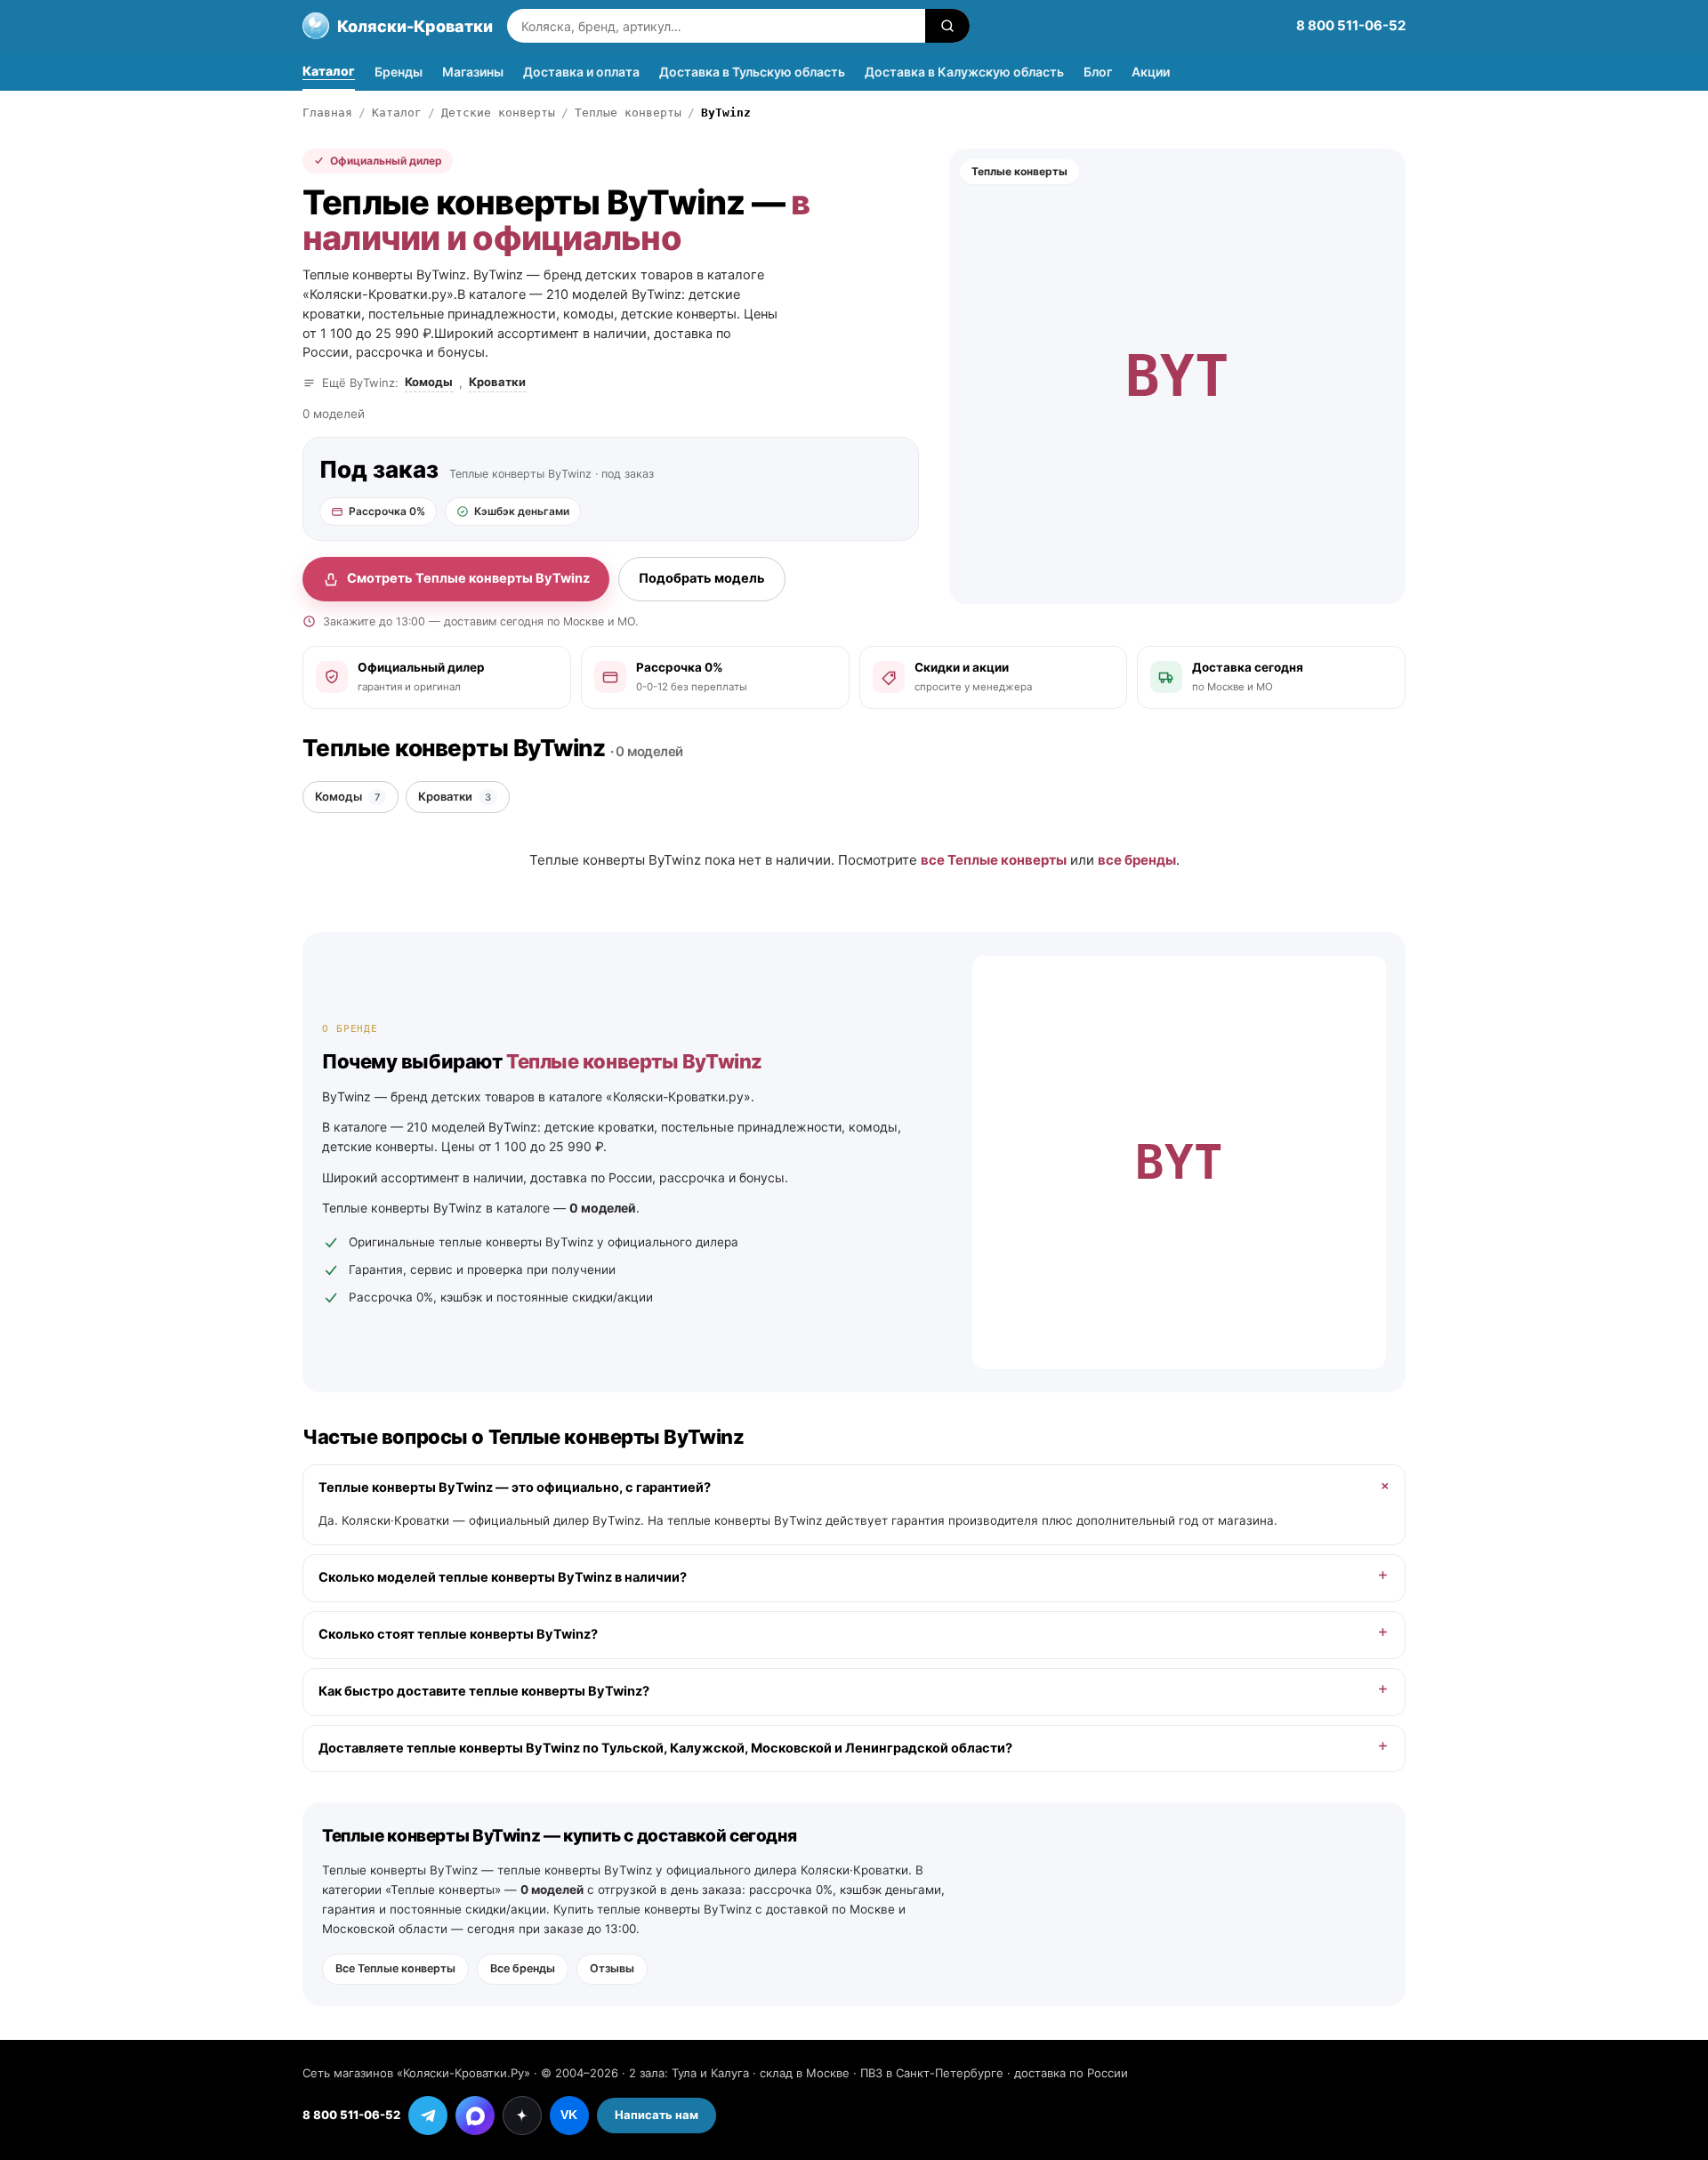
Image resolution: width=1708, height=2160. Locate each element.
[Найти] (947, 26)
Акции (1151, 72)
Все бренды (523, 1968)
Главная (327, 113)
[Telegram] (428, 2116)
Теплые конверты (628, 113)
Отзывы (612, 1968)
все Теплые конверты (994, 860)
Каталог (329, 71)
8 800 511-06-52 (1351, 25)
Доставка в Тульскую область (752, 72)
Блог (1098, 72)
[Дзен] (522, 2116)
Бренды (399, 72)
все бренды (1137, 860)
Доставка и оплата (581, 72)
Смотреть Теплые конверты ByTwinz (468, 578)
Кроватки (497, 382)
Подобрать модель (702, 578)
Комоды (429, 382)
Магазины (473, 72)
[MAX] (475, 2116)
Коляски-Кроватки (415, 26)
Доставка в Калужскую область (964, 72)
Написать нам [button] (657, 2115)
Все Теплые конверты (395, 1968)
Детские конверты (498, 113)
